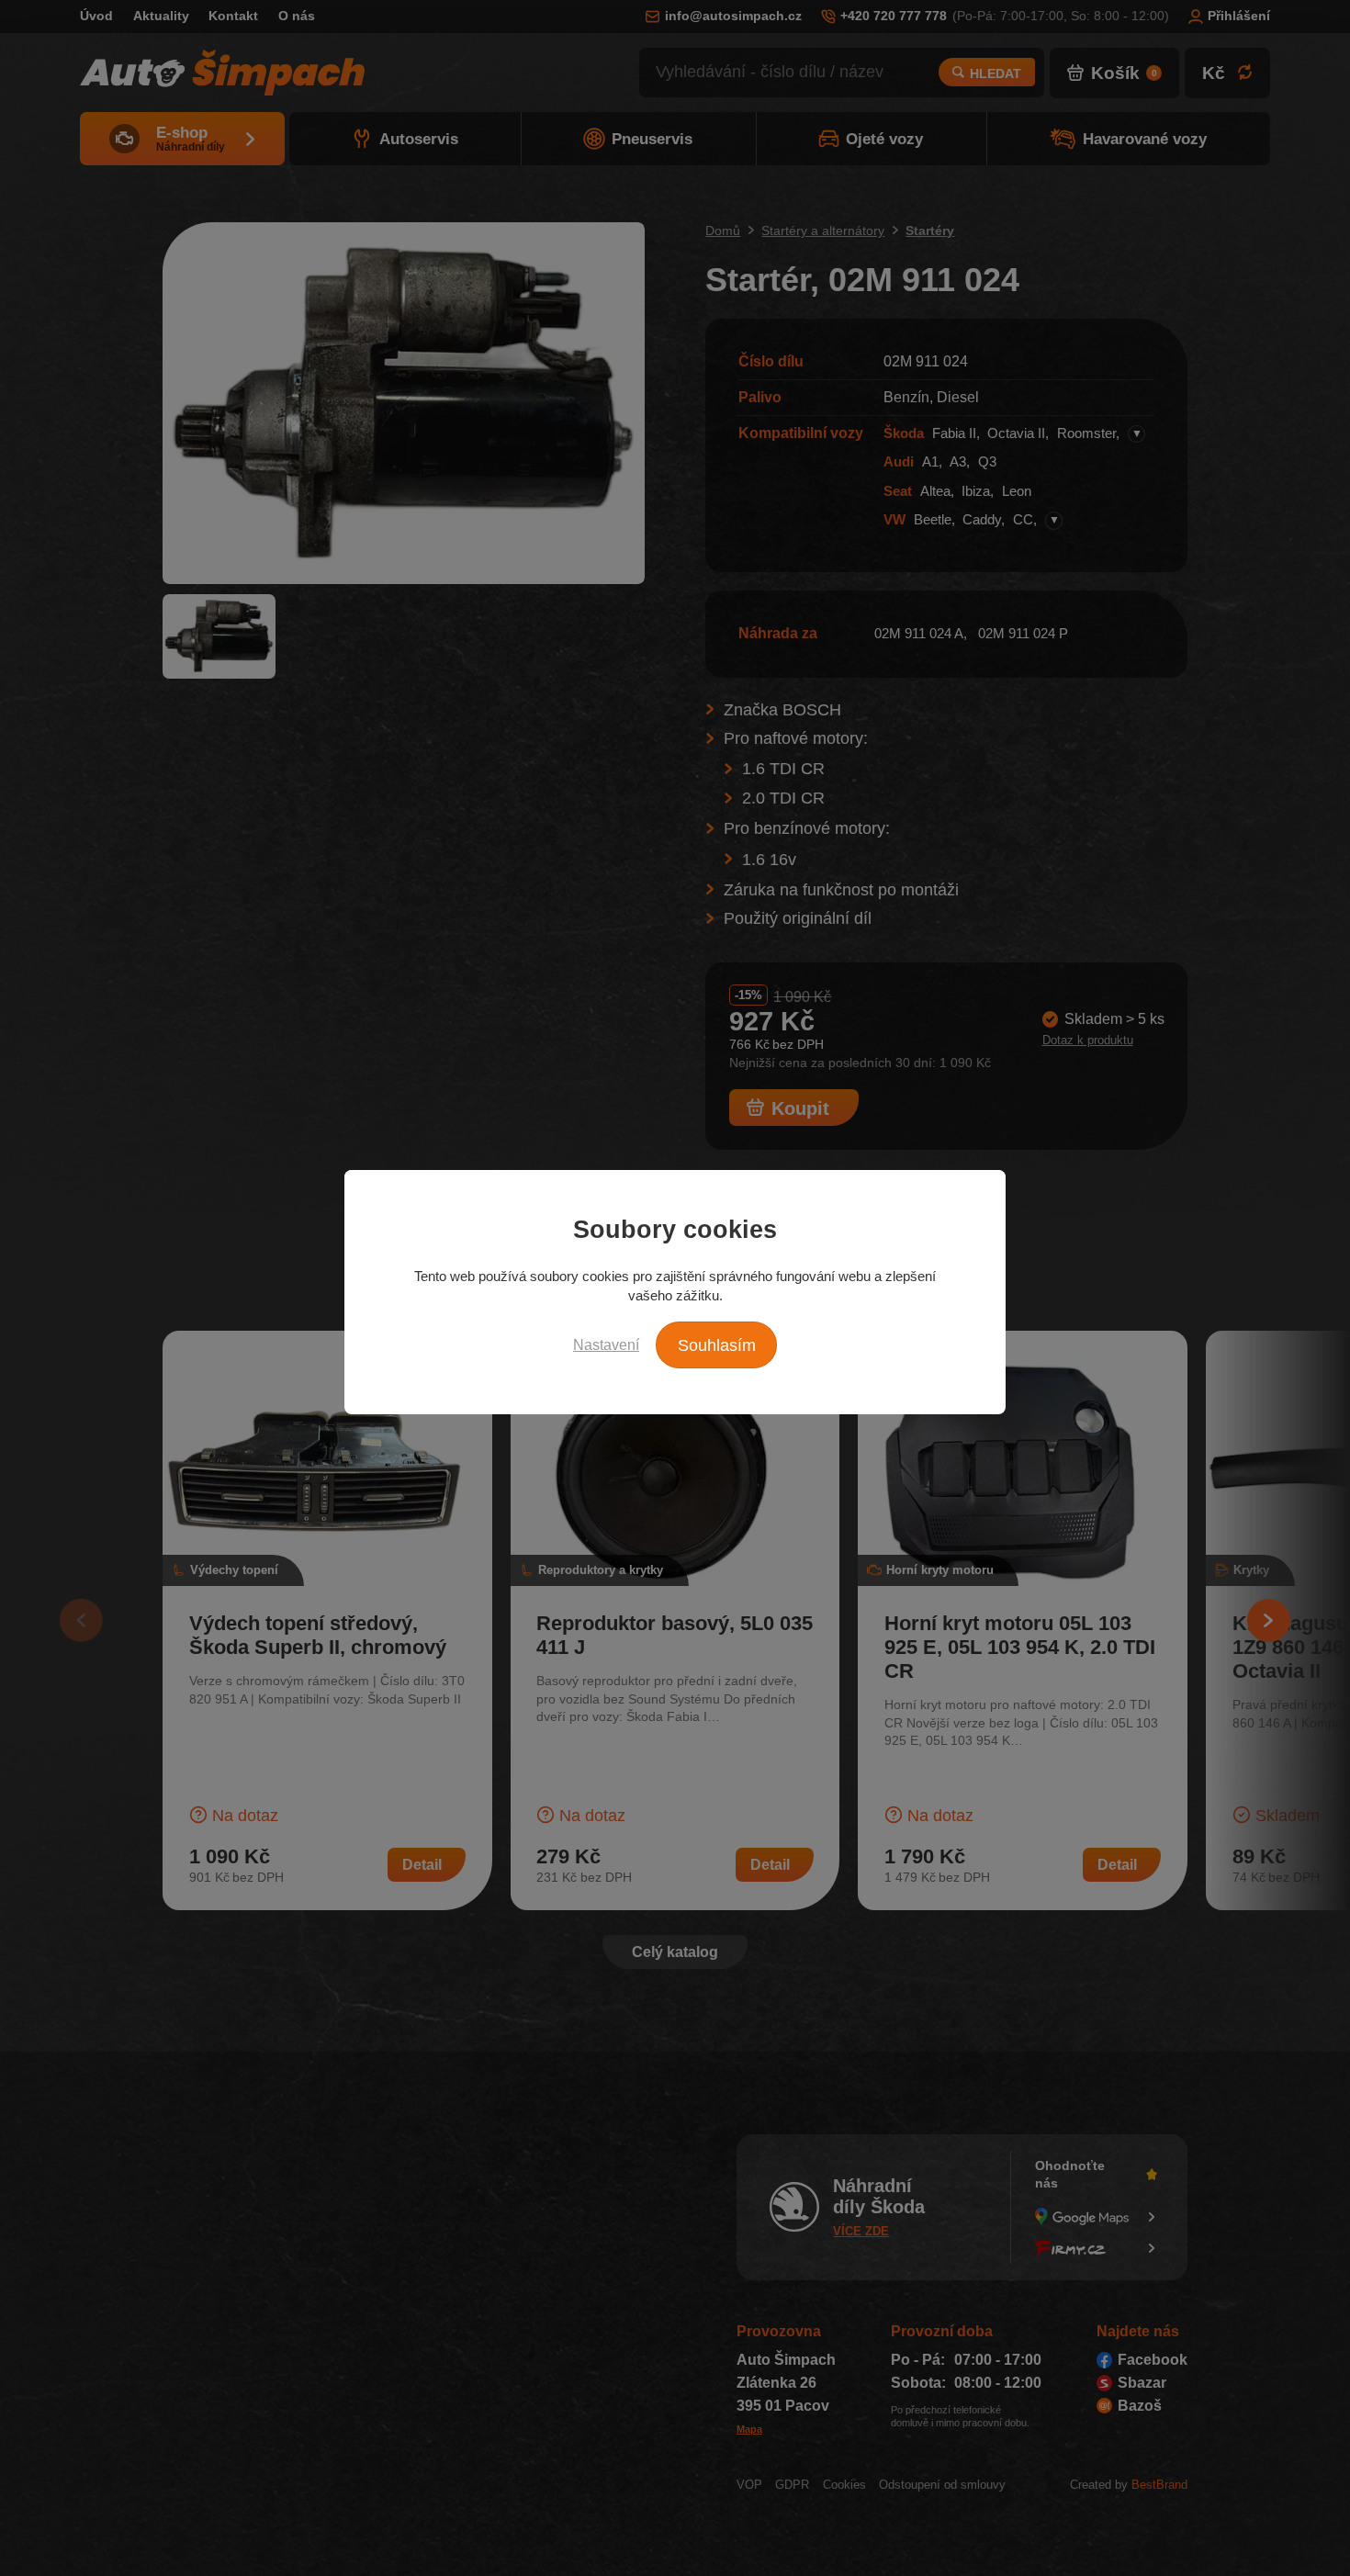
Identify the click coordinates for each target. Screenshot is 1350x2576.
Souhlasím (717, 1345)
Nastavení (606, 1344)
